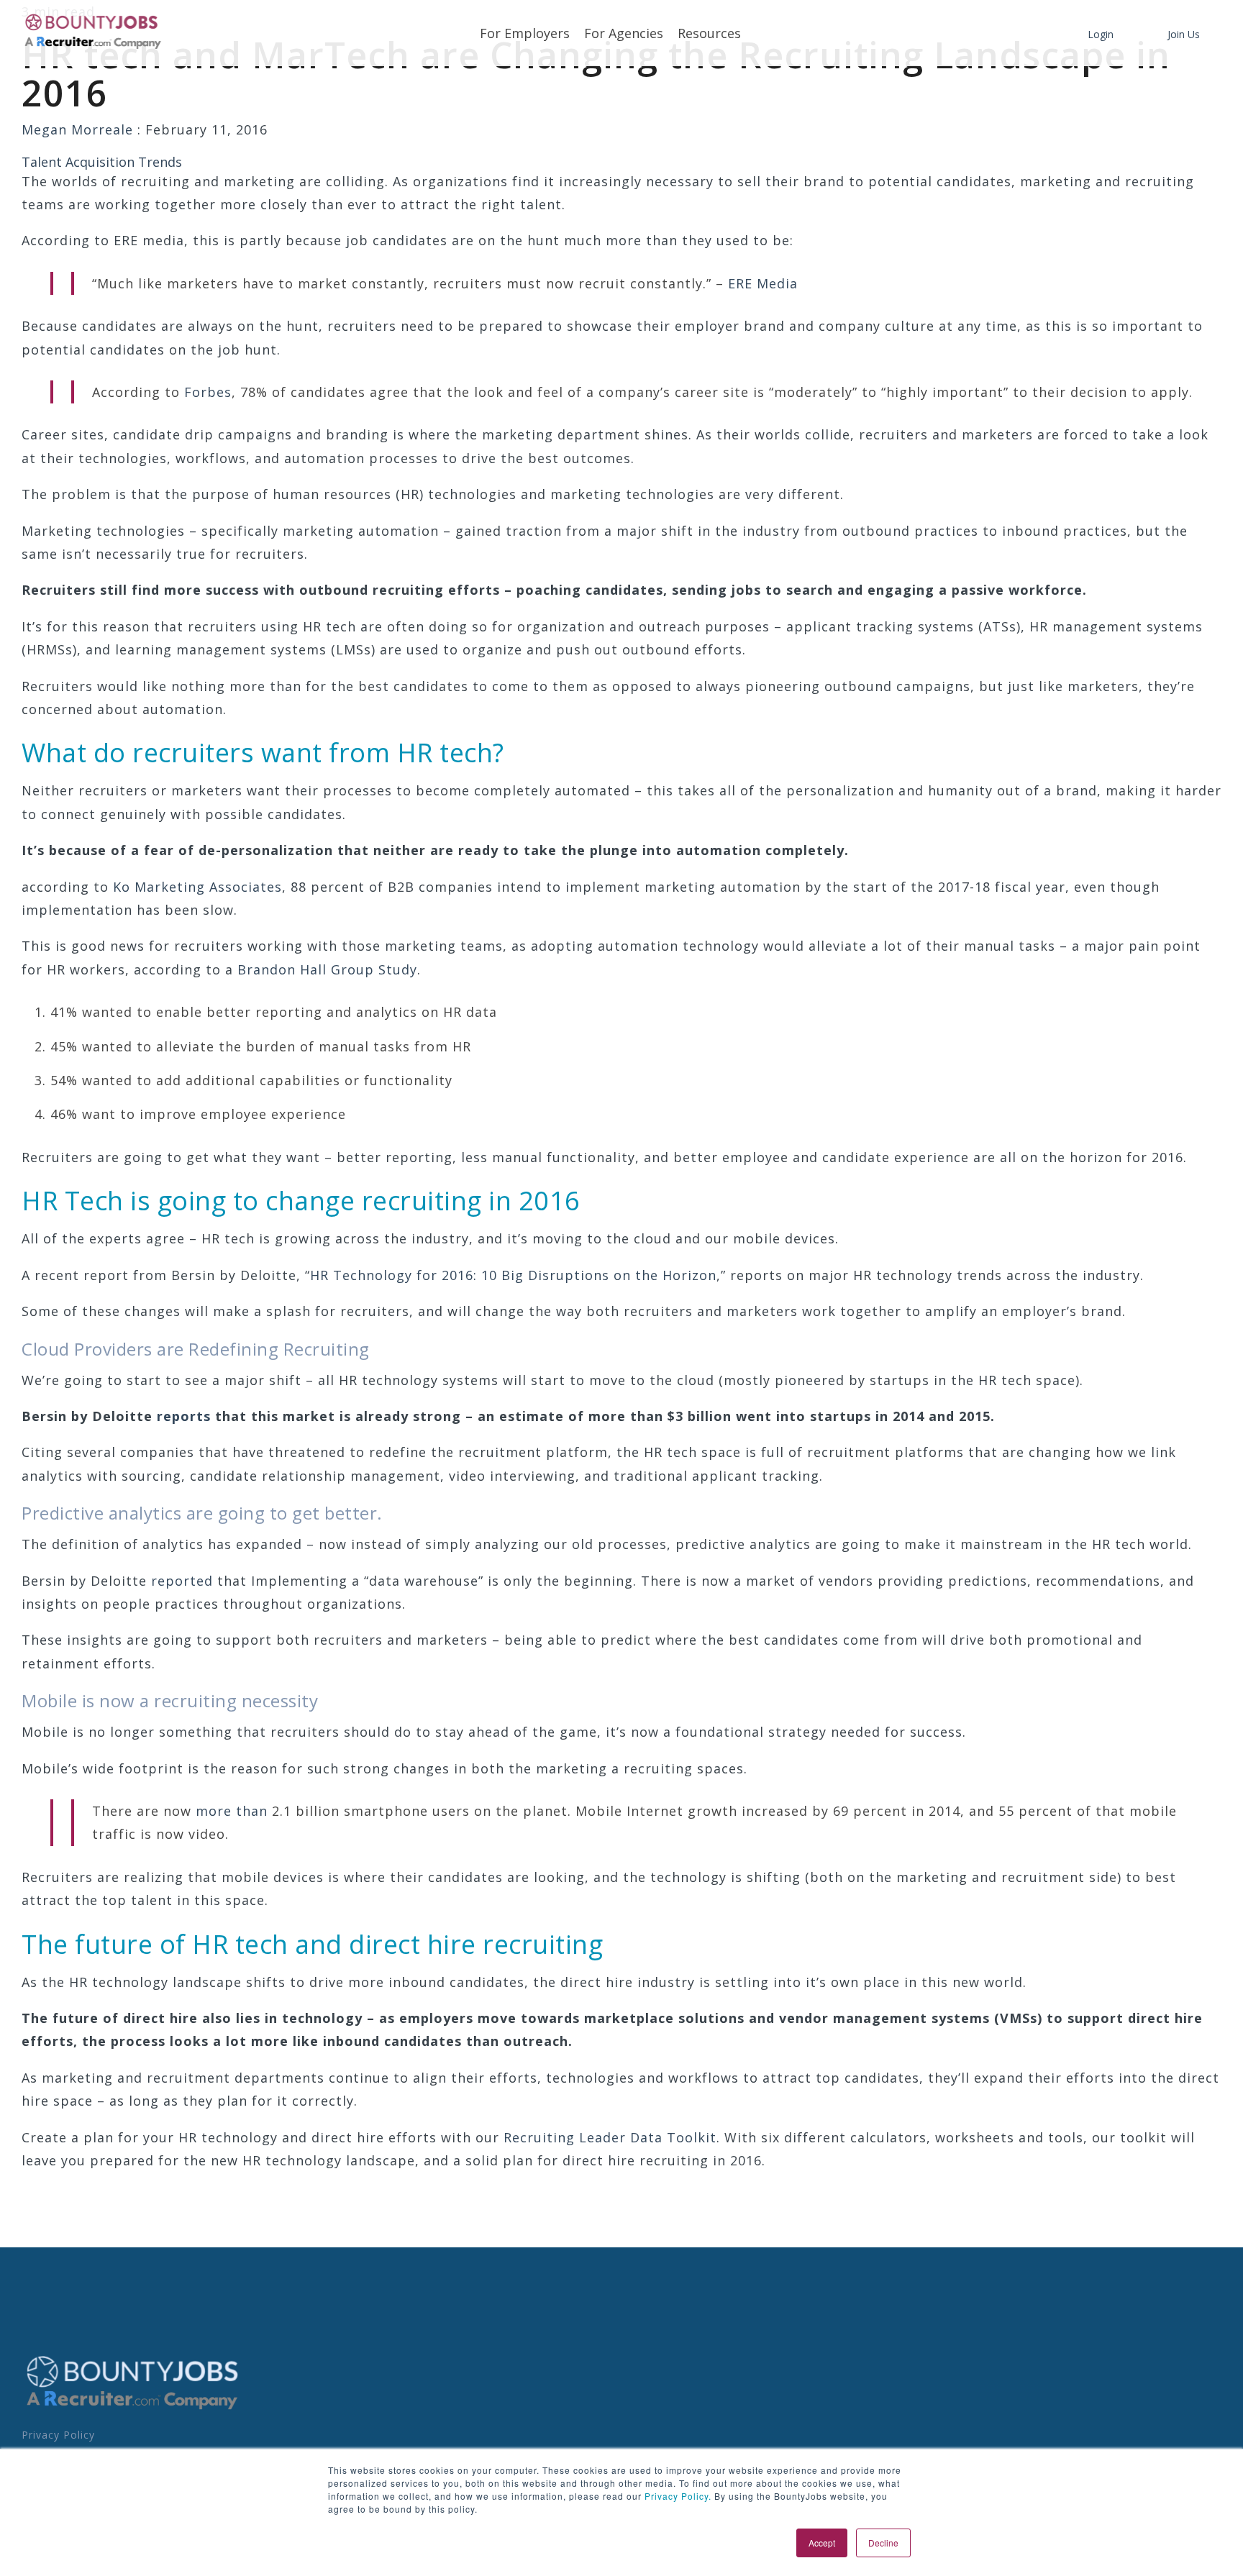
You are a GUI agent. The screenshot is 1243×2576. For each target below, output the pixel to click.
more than (232, 1811)
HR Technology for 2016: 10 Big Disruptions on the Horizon (513, 1275)
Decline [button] (883, 2543)
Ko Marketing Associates (197, 887)
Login (1101, 34)
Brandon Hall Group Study (327, 969)
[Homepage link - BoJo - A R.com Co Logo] (133, 2409)
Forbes (208, 392)
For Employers (525, 33)
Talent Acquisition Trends (102, 162)
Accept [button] (822, 2543)
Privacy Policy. (677, 2496)
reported (182, 1581)
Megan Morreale (79, 129)
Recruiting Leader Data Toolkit (610, 2137)
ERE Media (763, 283)
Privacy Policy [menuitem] (58, 2435)
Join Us (1184, 34)
